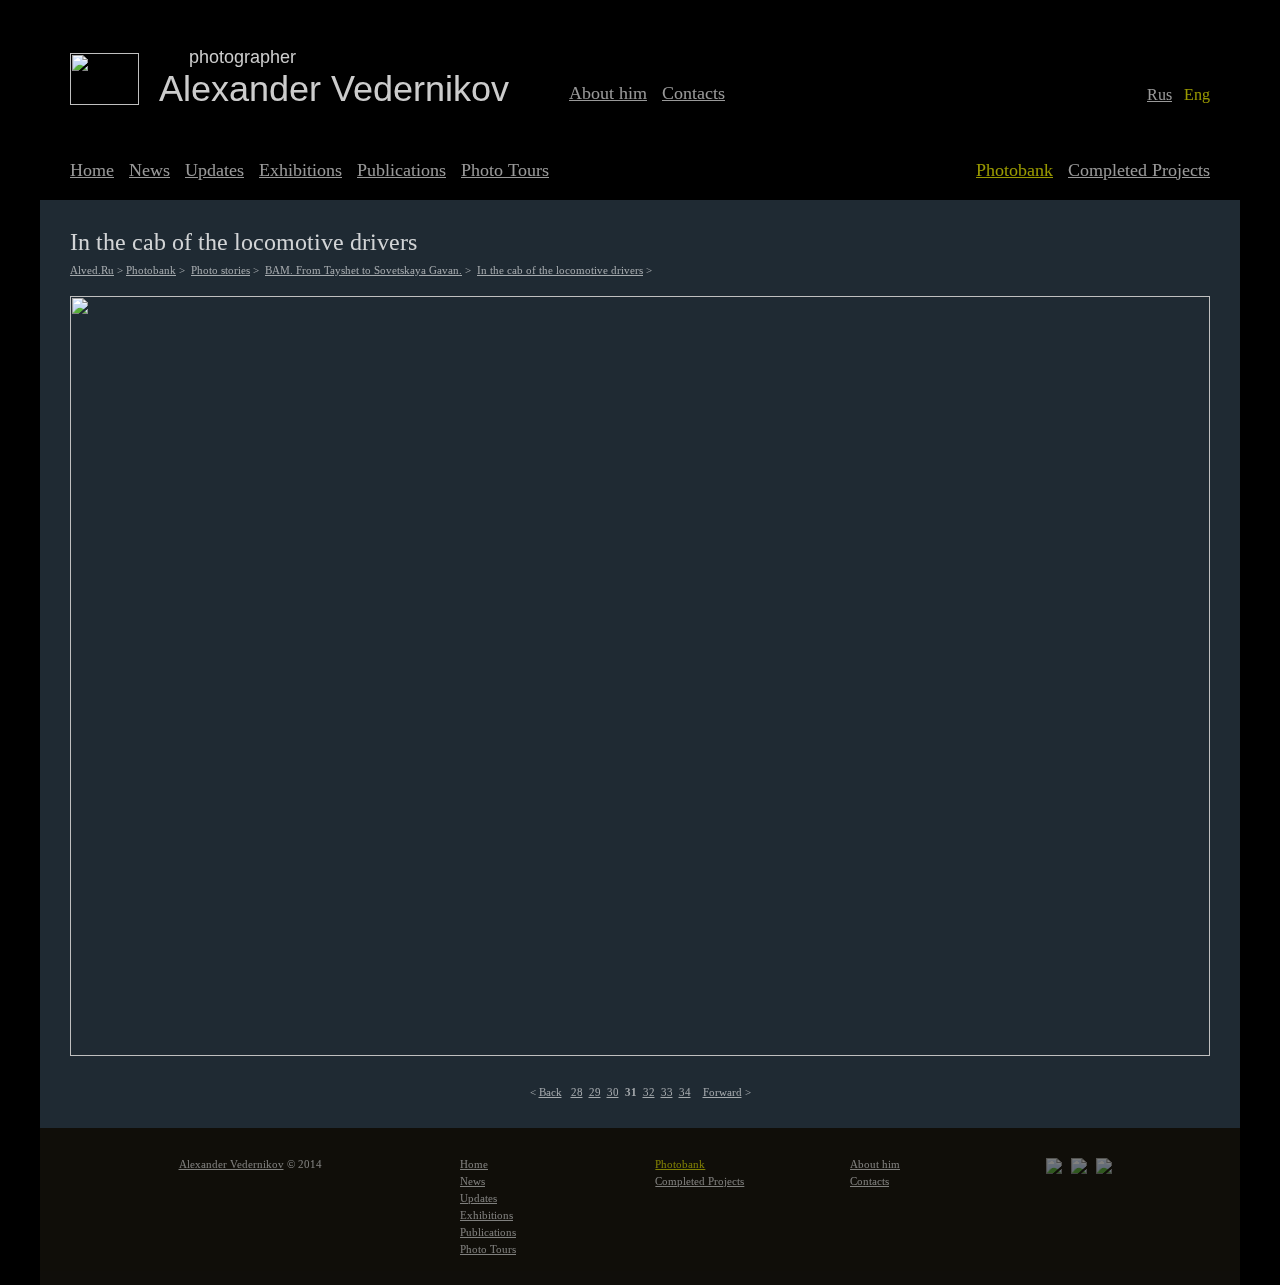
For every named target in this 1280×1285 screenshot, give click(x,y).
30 (613, 1092)
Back (550, 1092)
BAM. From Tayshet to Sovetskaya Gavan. (363, 270)
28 (577, 1092)
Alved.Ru (92, 270)
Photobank (1014, 170)
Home (92, 170)
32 (649, 1092)
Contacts (693, 93)
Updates (214, 170)
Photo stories (220, 270)
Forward (722, 1092)
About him (608, 93)
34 (685, 1092)
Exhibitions (300, 170)
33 (667, 1092)
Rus (1159, 94)
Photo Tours (505, 170)
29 (595, 1092)
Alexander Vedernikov (334, 88)
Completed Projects (1139, 170)
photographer (242, 57)
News (149, 170)
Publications (401, 170)
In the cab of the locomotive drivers (560, 270)
